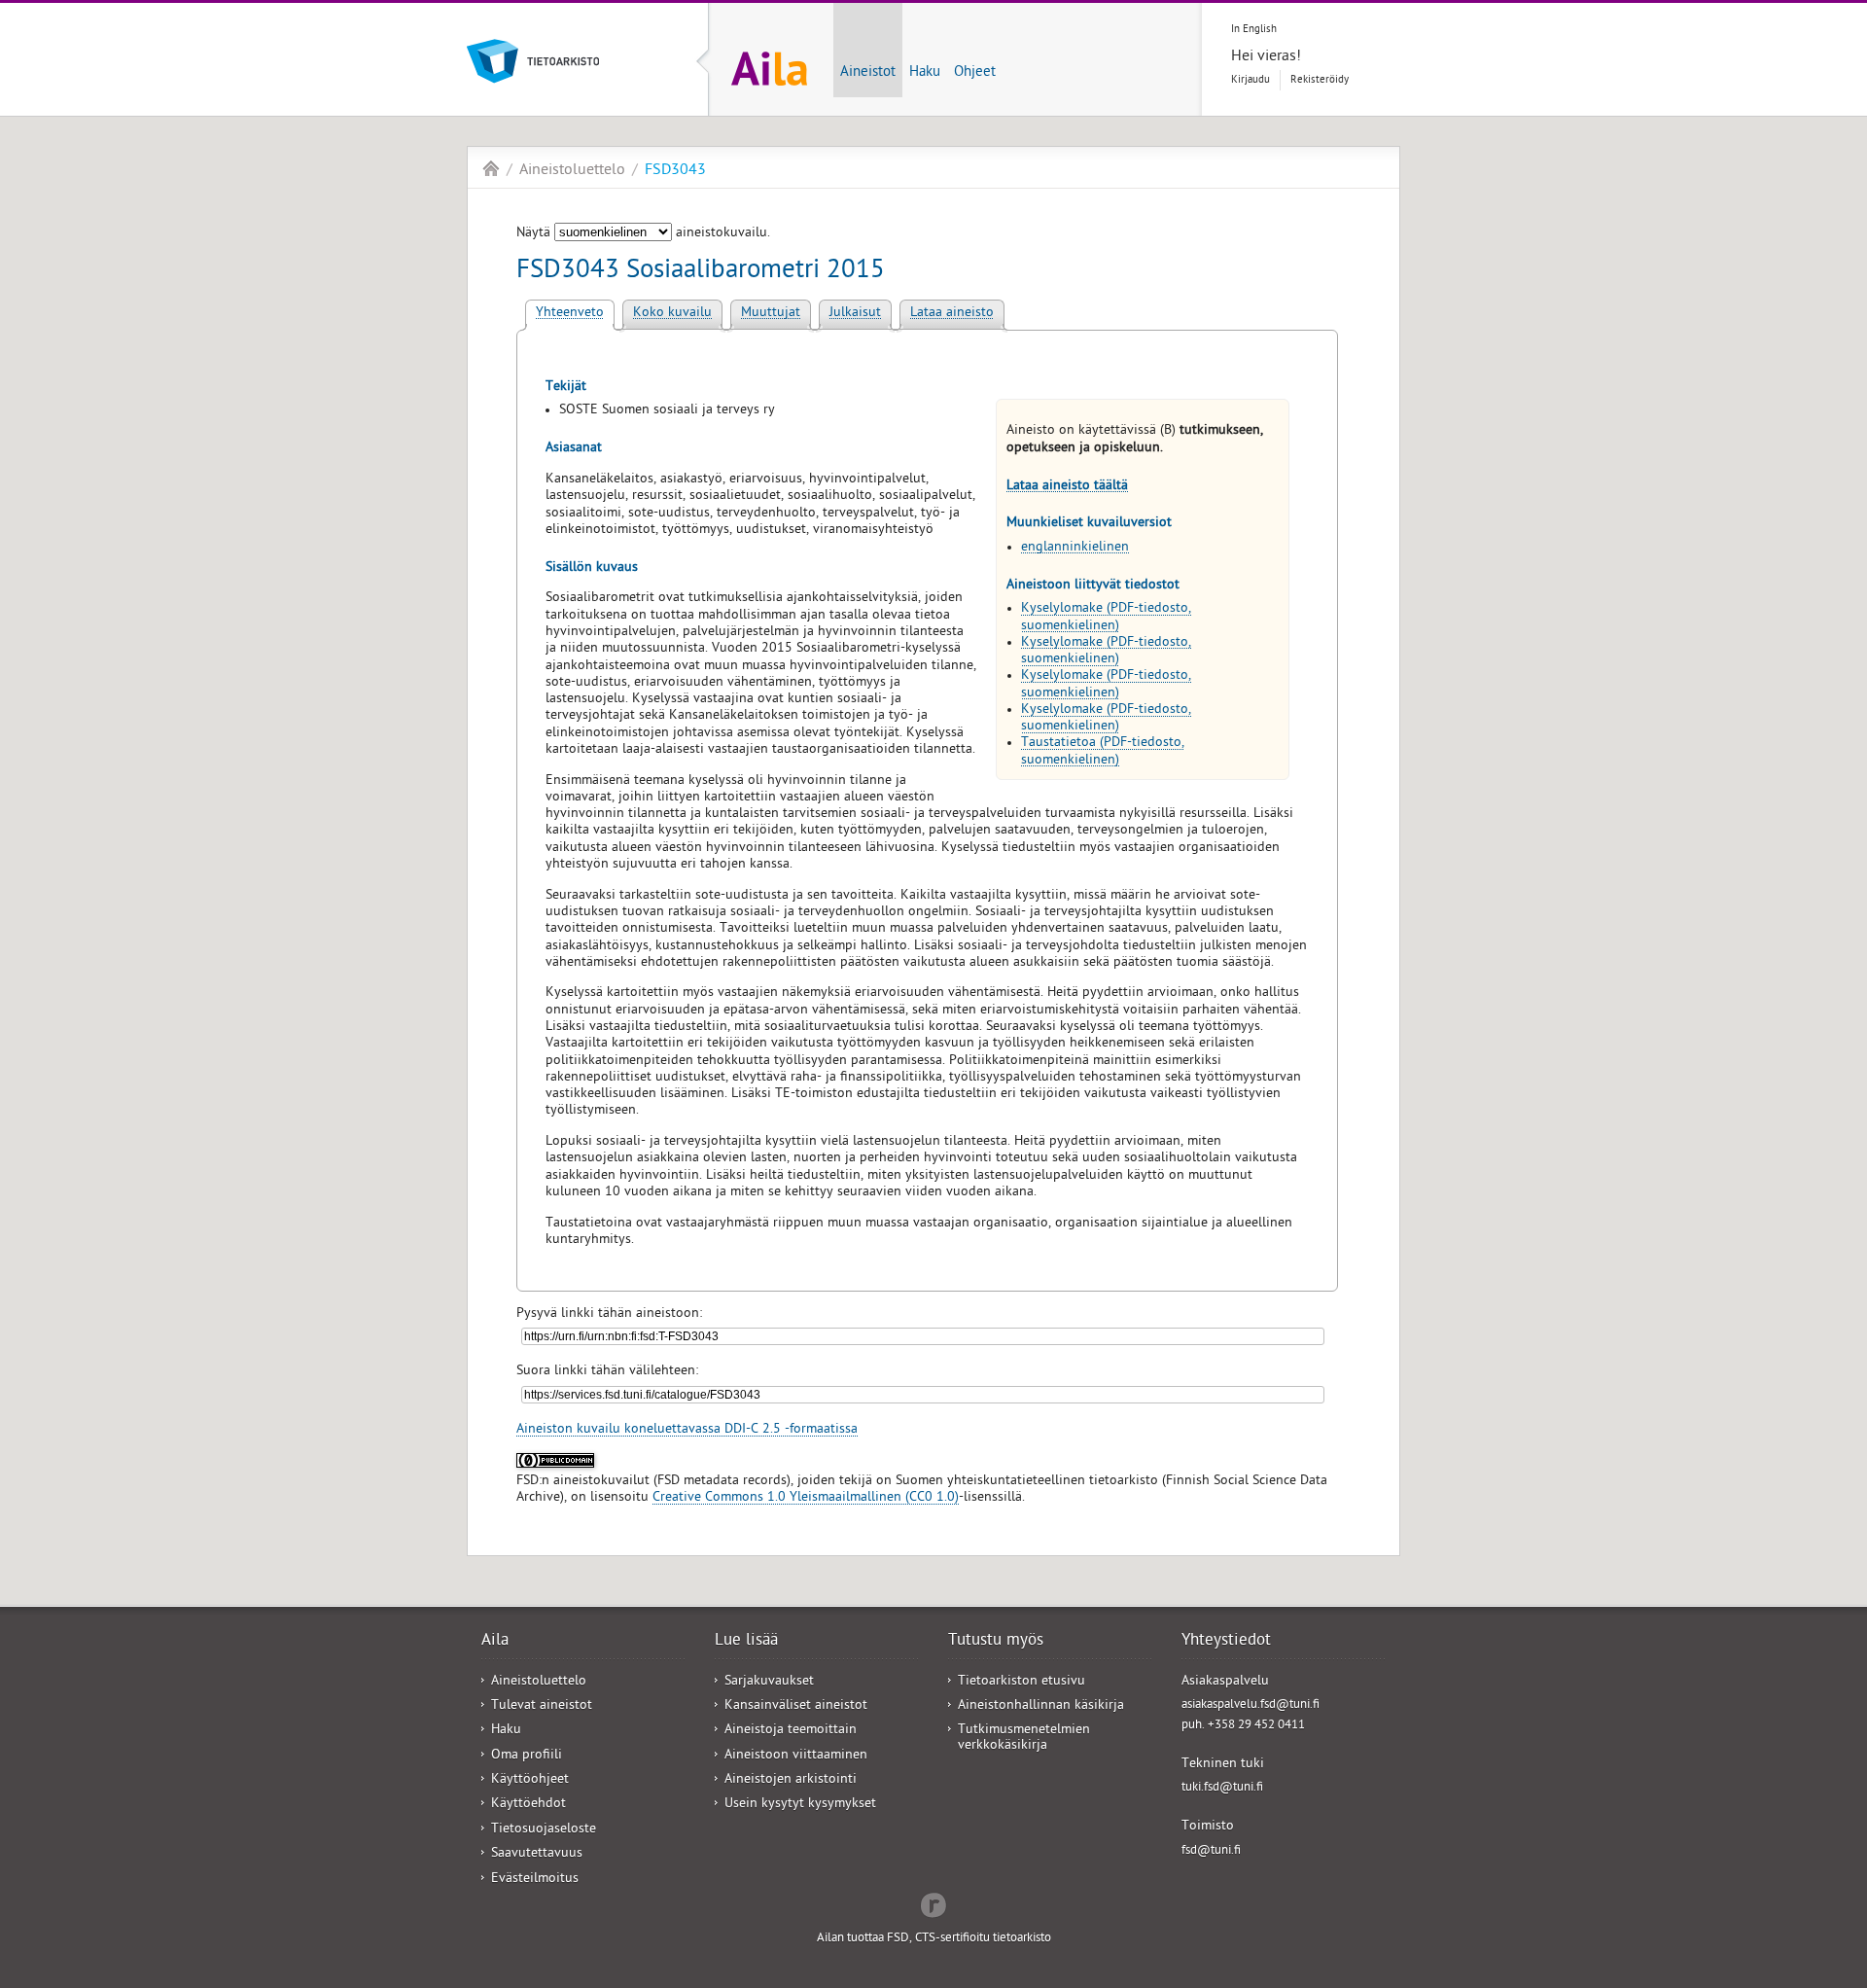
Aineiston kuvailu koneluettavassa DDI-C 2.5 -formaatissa (687, 1430)
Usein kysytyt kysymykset (800, 1805)
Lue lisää (746, 1642)
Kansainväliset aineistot (796, 1706)
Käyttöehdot (528, 1805)
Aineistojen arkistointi (791, 1780)
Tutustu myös (996, 1642)
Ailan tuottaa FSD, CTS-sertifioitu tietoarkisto (934, 1939)
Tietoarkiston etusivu (1022, 1682)
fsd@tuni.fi (1211, 1851)
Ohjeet (975, 73)
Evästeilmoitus (535, 1880)
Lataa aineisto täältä (1067, 487)
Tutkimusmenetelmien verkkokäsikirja (1024, 1738)
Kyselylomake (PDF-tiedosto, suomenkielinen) (1106, 618)
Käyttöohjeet (530, 1780)
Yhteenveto (570, 314)
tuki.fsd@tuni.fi (1222, 1788)
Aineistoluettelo (572, 171)
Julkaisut (855, 314)
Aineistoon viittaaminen (796, 1756)
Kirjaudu (1251, 80)
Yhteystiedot (1226, 1642)
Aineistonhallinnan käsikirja (1041, 1706)
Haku (925, 73)
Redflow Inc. (933, 1903)
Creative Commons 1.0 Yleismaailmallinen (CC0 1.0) (806, 1498)
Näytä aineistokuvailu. (643, 234)
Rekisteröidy (1320, 80)
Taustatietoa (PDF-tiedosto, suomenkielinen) (1103, 752)
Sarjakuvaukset (769, 1682)
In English (1254, 30)
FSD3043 (675, 171)
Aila (491, 168)
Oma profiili (527, 1756)
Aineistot (868, 73)
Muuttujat (771, 314)
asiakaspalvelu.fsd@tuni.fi (1251, 1705)
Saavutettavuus (537, 1854)
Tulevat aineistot (542, 1706)
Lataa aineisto (952, 314)
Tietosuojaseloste (544, 1830)
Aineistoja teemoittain (791, 1731)
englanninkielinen (1075, 548)
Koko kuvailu (672, 314)
